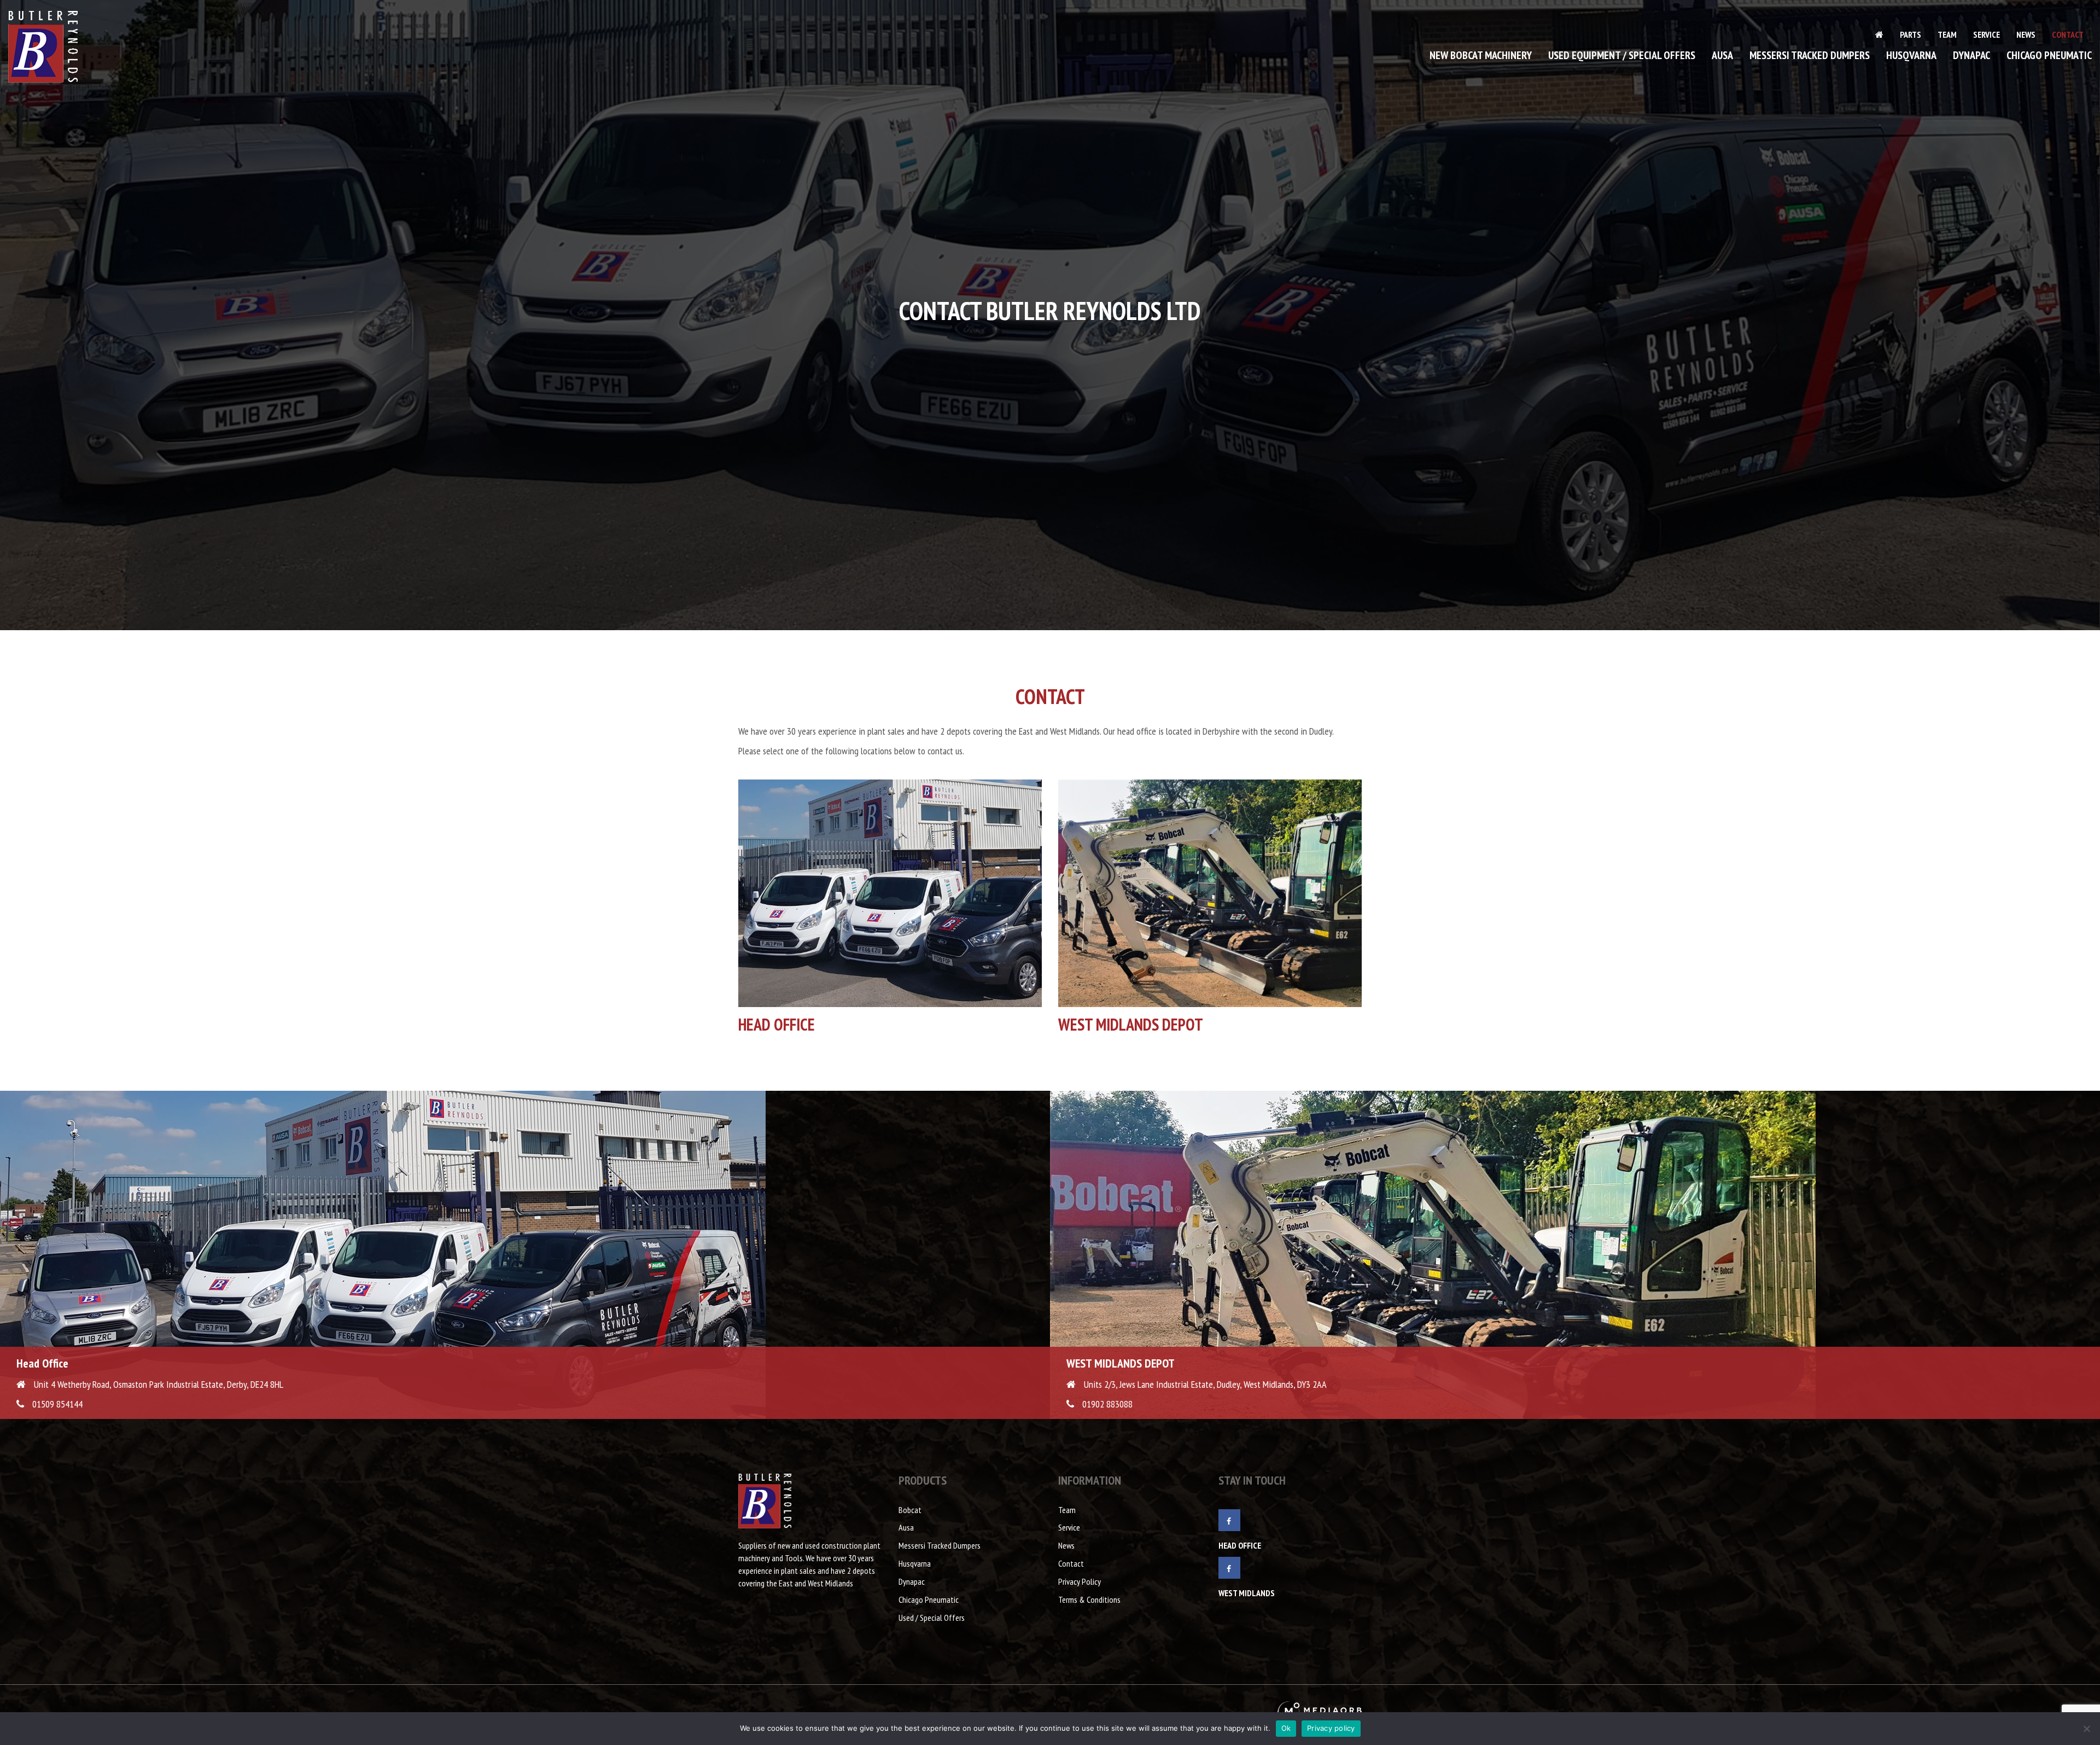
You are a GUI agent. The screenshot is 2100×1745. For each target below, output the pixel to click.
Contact (2068, 34)
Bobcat (910, 1510)
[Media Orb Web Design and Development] (1320, 1711)
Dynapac (1971, 55)
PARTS (1911, 34)
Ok (1286, 1728)
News (2026, 34)
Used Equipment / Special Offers (1622, 55)
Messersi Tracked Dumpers (1810, 55)
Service (1987, 34)
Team (1947, 34)
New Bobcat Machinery (1481, 55)
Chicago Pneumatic (2049, 55)
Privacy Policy (1080, 1581)
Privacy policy (1331, 1728)
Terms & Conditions (1089, 1599)
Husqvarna (1911, 55)
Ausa (1722, 55)
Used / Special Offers (932, 1618)
